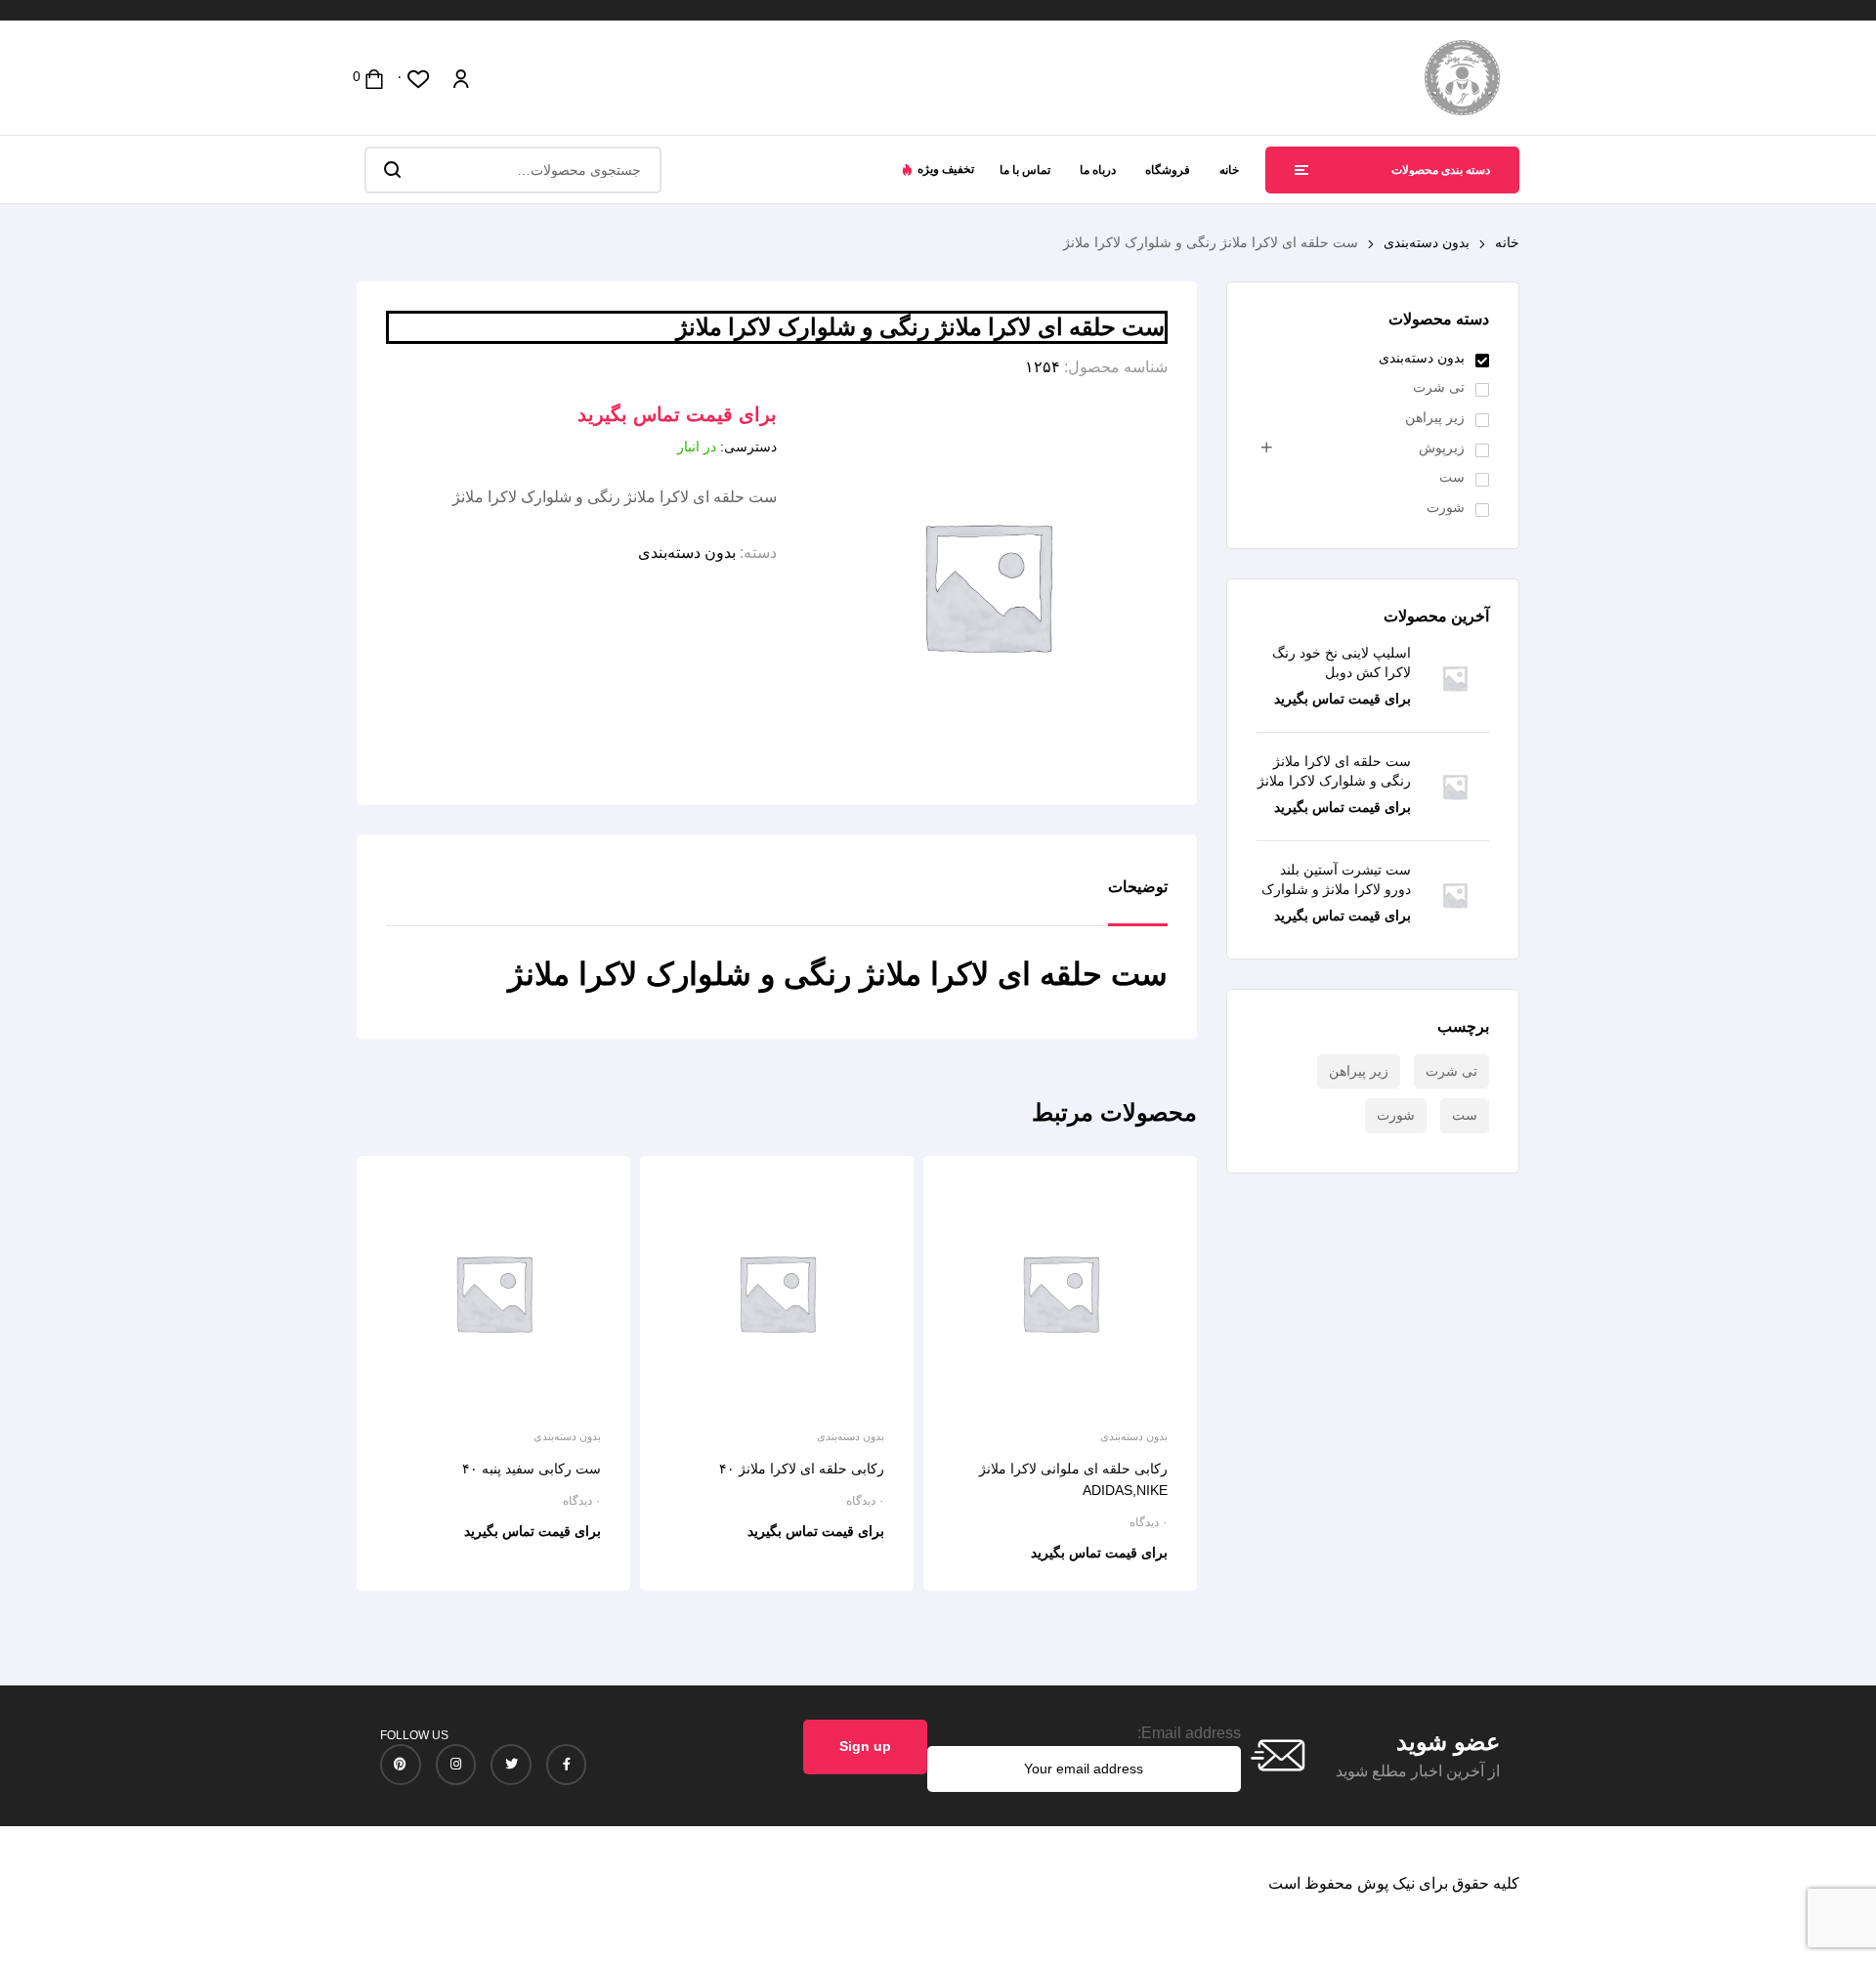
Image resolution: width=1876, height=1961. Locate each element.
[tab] (1138, 902)
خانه (1507, 242)
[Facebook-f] (567, 1765)
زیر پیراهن (1435, 417)
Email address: (1189, 1733)
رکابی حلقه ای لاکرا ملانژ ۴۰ (802, 1469)
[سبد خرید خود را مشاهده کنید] (374, 78)
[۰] (419, 78)
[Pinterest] (401, 1765)
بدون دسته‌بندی (1427, 242)
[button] (938, 169)
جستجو (391, 170)
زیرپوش (1442, 448)
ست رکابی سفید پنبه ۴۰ (532, 1469)
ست (1452, 477)
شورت (1446, 507)
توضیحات (1138, 887)
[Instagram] (456, 1765)
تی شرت (1439, 387)
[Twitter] (511, 1765)
